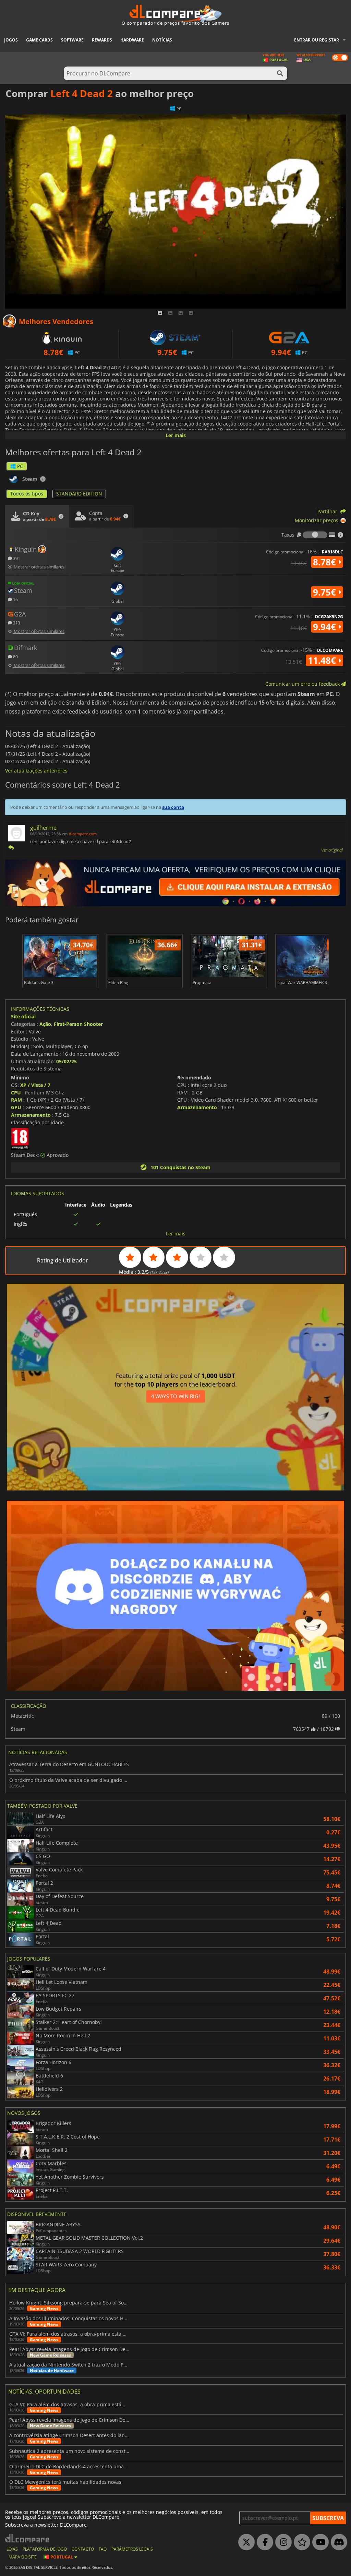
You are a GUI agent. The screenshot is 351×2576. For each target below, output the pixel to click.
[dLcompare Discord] (337, 2542)
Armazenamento (31, 1115)
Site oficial (23, 1016)
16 (15, 599)
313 (16, 622)
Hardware (132, 40)
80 (15, 656)
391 (16, 558)
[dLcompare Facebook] (263, 2542)
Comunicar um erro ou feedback (303, 684)
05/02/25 (66, 1061)
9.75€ (326, 592)
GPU (16, 1107)
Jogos (11, 40)
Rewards (102, 40)
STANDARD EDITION (79, 494)
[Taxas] (315, 535)
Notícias (162, 40)
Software (72, 40)
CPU (16, 1093)
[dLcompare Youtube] (319, 2542)
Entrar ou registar (317, 40)
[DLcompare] (28, 2538)
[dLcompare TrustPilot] (300, 2542)
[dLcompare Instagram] (282, 2542)
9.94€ (326, 627)
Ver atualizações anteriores (36, 771)
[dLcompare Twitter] (245, 2542)
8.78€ (326, 562)
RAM (16, 1100)
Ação (45, 1024)
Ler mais (176, 435)
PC (20, 466)
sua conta (173, 807)
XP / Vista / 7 (35, 1085)
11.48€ (323, 660)
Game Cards (39, 40)
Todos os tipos (27, 494)
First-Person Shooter (78, 1024)
